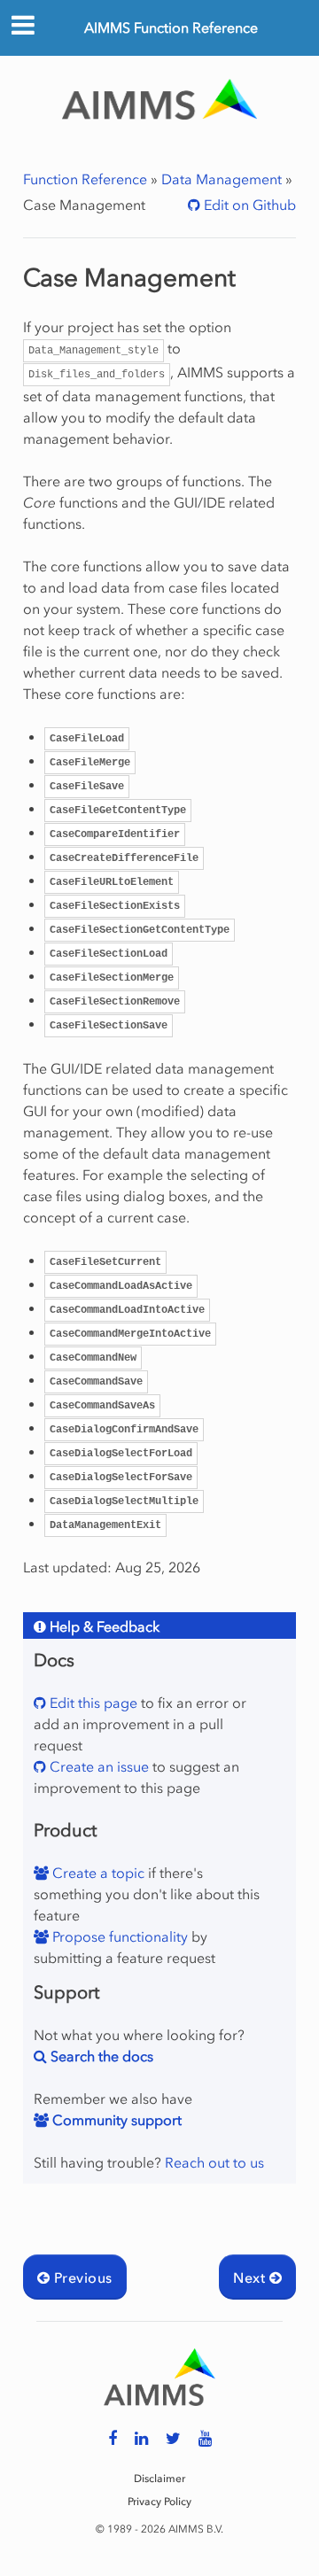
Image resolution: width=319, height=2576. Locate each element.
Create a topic (97, 1873)
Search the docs (100, 2056)
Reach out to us (214, 2162)
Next (251, 2277)
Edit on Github (248, 205)
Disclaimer (159, 2479)
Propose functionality (118, 1936)
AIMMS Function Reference (171, 27)
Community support (115, 2120)
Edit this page (92, 1703)
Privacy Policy (159, 2502)
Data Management (222, 179)
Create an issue (97, 1766)
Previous (81, 2277)
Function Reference (85, 179)
